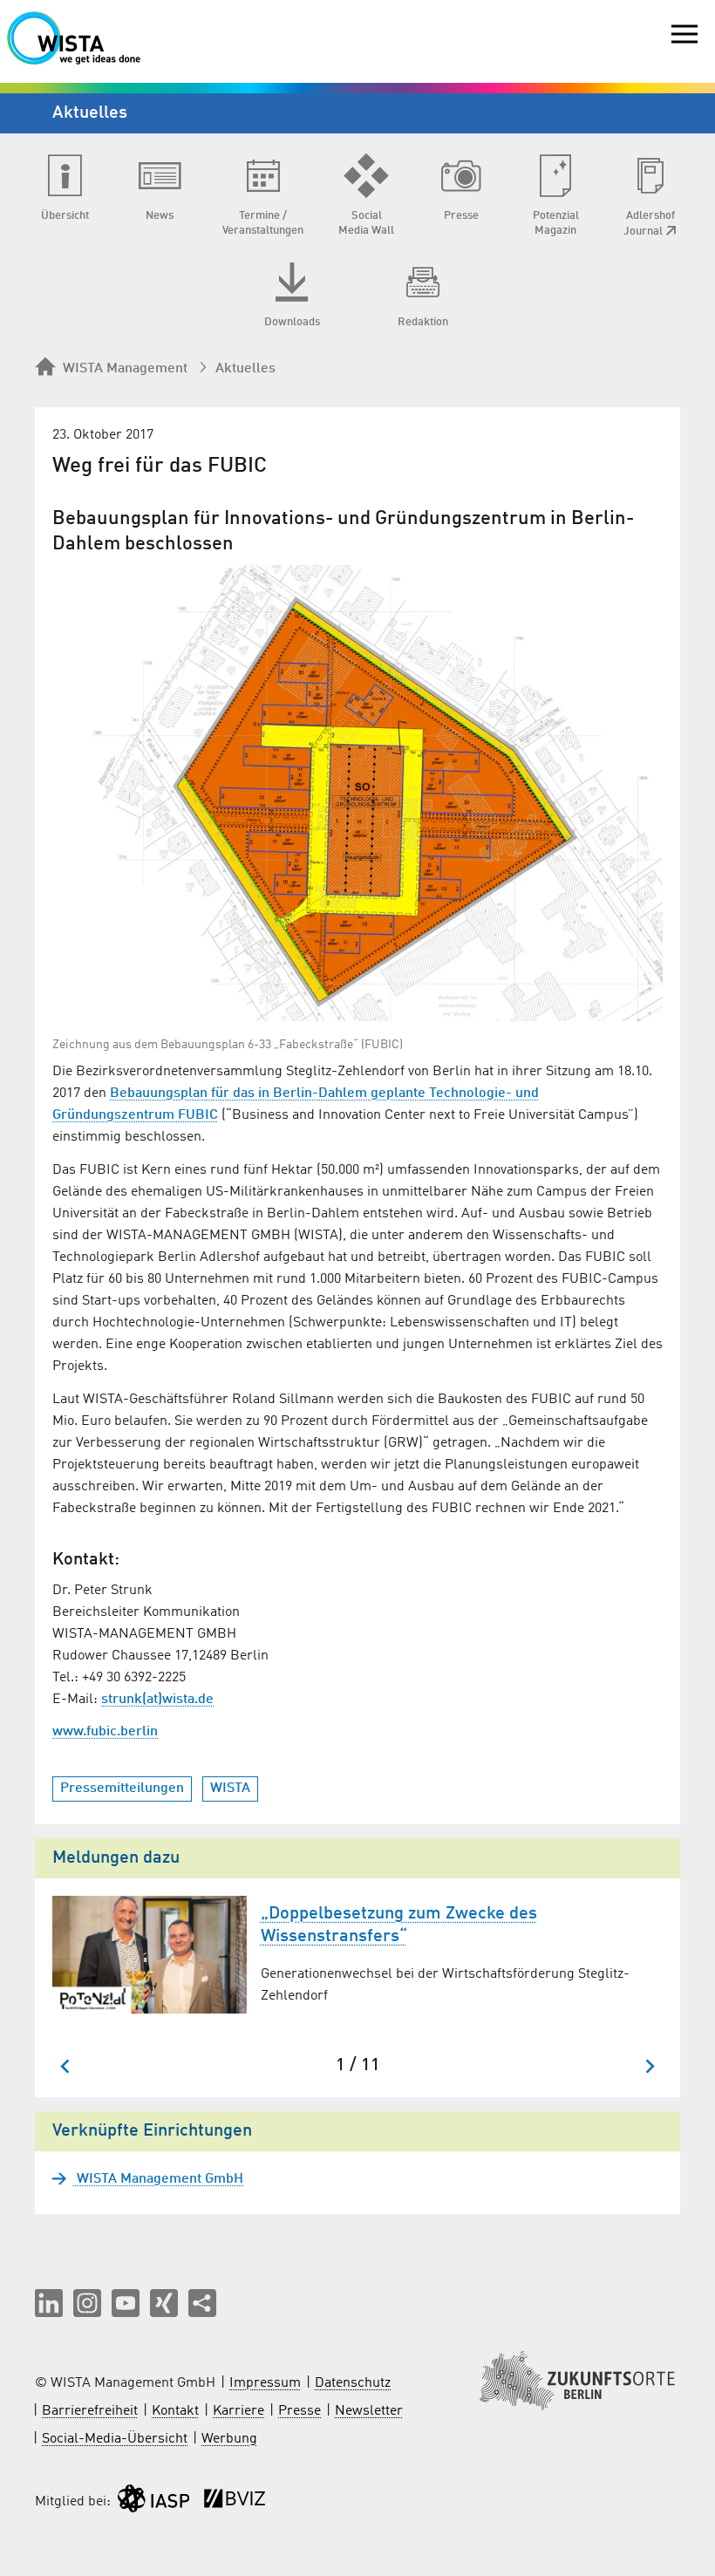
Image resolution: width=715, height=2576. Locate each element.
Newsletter (369, 2411)
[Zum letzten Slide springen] (66, 2066)
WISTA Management (125, 369)
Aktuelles (245, 369)
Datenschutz (353, 2383)
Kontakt (175, 2411)
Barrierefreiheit (90, 2411)
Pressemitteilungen (122, 1789)
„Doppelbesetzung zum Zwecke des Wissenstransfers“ (399, 1925)
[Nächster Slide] (649, 2066)
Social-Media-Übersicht (115, 2439)
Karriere (238, 2411)
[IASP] (153, 2502)
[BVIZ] (235, 2502)
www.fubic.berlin (105, 1732)
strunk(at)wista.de (157, 1700)
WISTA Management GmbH (158, 2179)
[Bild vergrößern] (357, 793)
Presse (300, 2411)
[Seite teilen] (202, 2303)
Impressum (265, 2383)
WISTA (230, 1789)
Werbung (229, 2439)
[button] (49, 2303)
